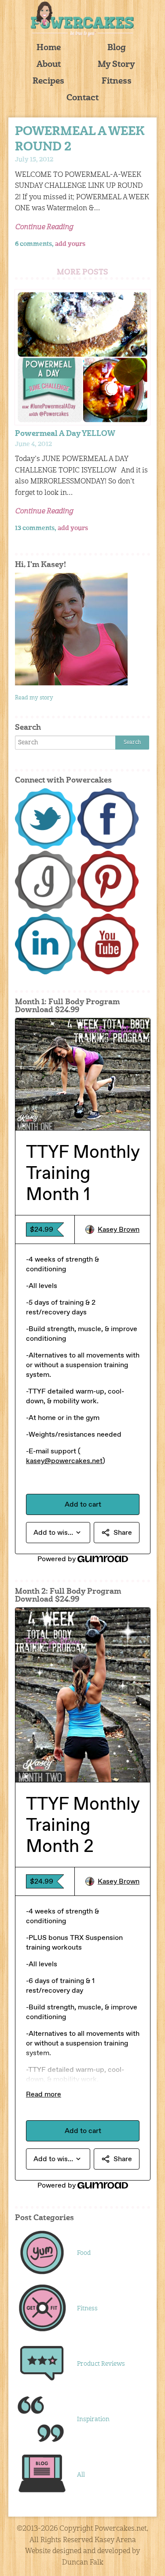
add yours (70, 244)
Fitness (117, 82)
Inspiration (93, 2419)
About (49, 65)
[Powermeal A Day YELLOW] (83, 357)
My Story (116, 65)
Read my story (34, 698)
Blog (117, 48)
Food (84, 2253)
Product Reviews (101, 2364)
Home (49, 48)
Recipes (48, 82)
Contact (82, 98)
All (81, 2475)
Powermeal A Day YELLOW (65, 434)
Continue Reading (44, 227)
